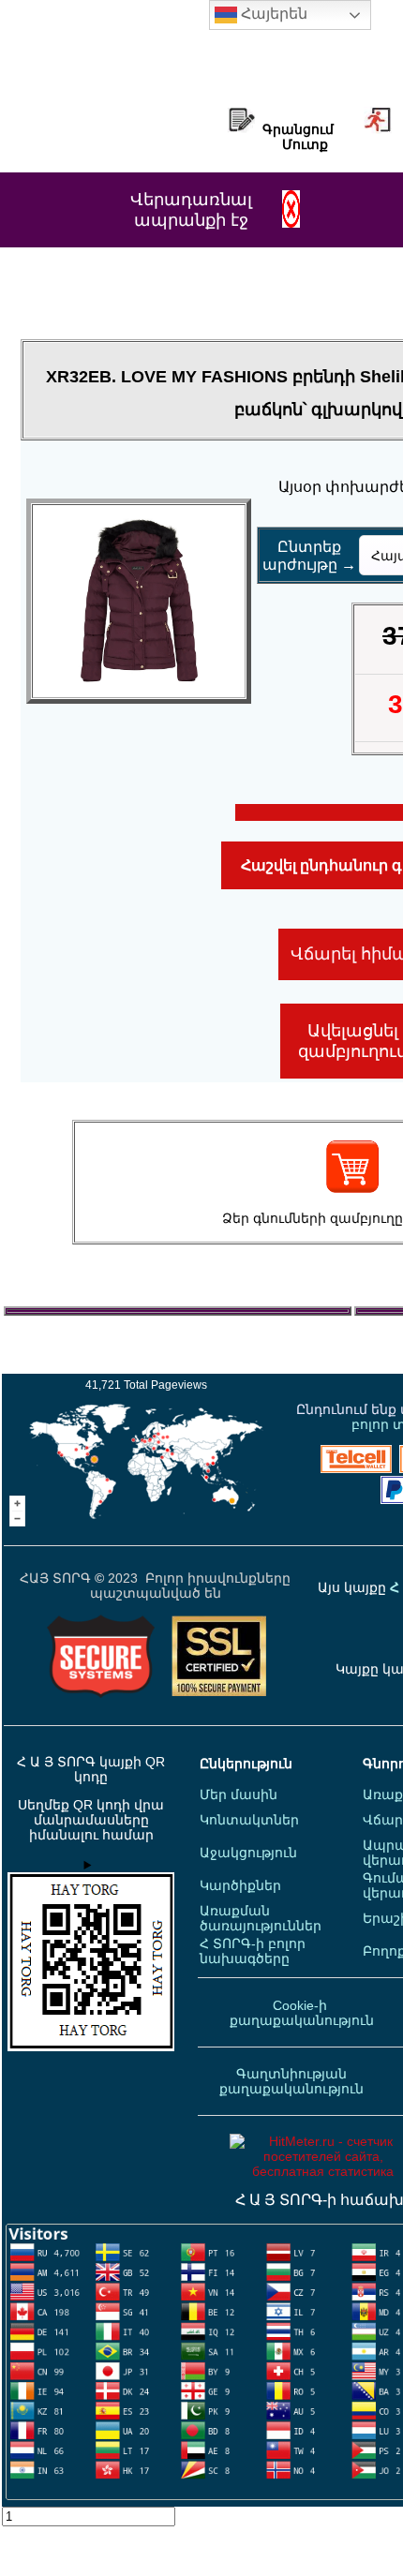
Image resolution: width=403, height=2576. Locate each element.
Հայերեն (272, 14)
